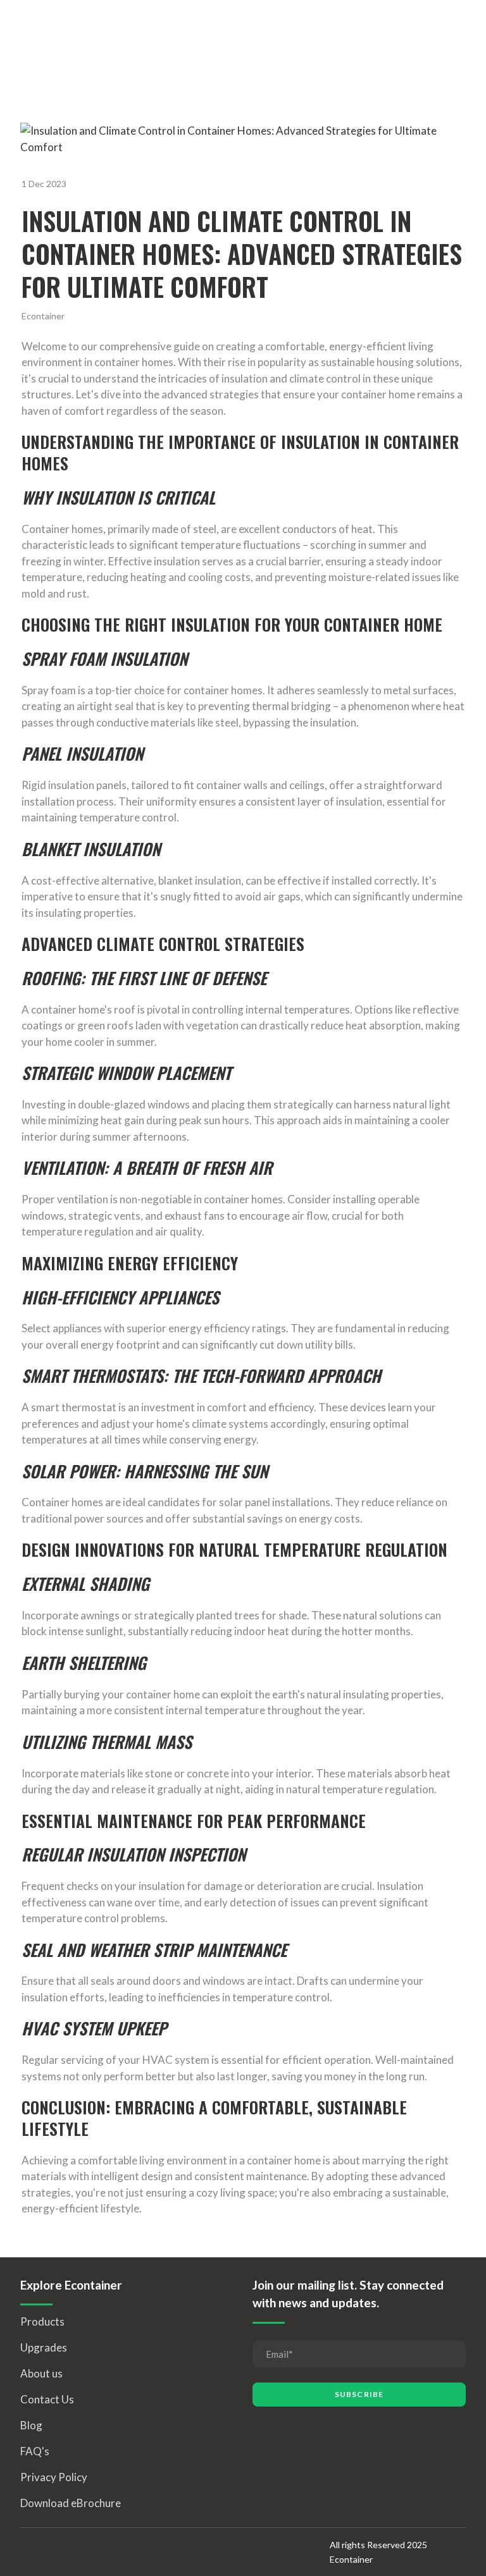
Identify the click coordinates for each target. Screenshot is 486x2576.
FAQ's (35, 2451)
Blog (31, 2425)
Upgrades (44, 2347)
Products (42, 2321)
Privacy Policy (54, 2477)
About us (41, 2373)
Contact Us (47, 2399)
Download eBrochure (71, 2503)
